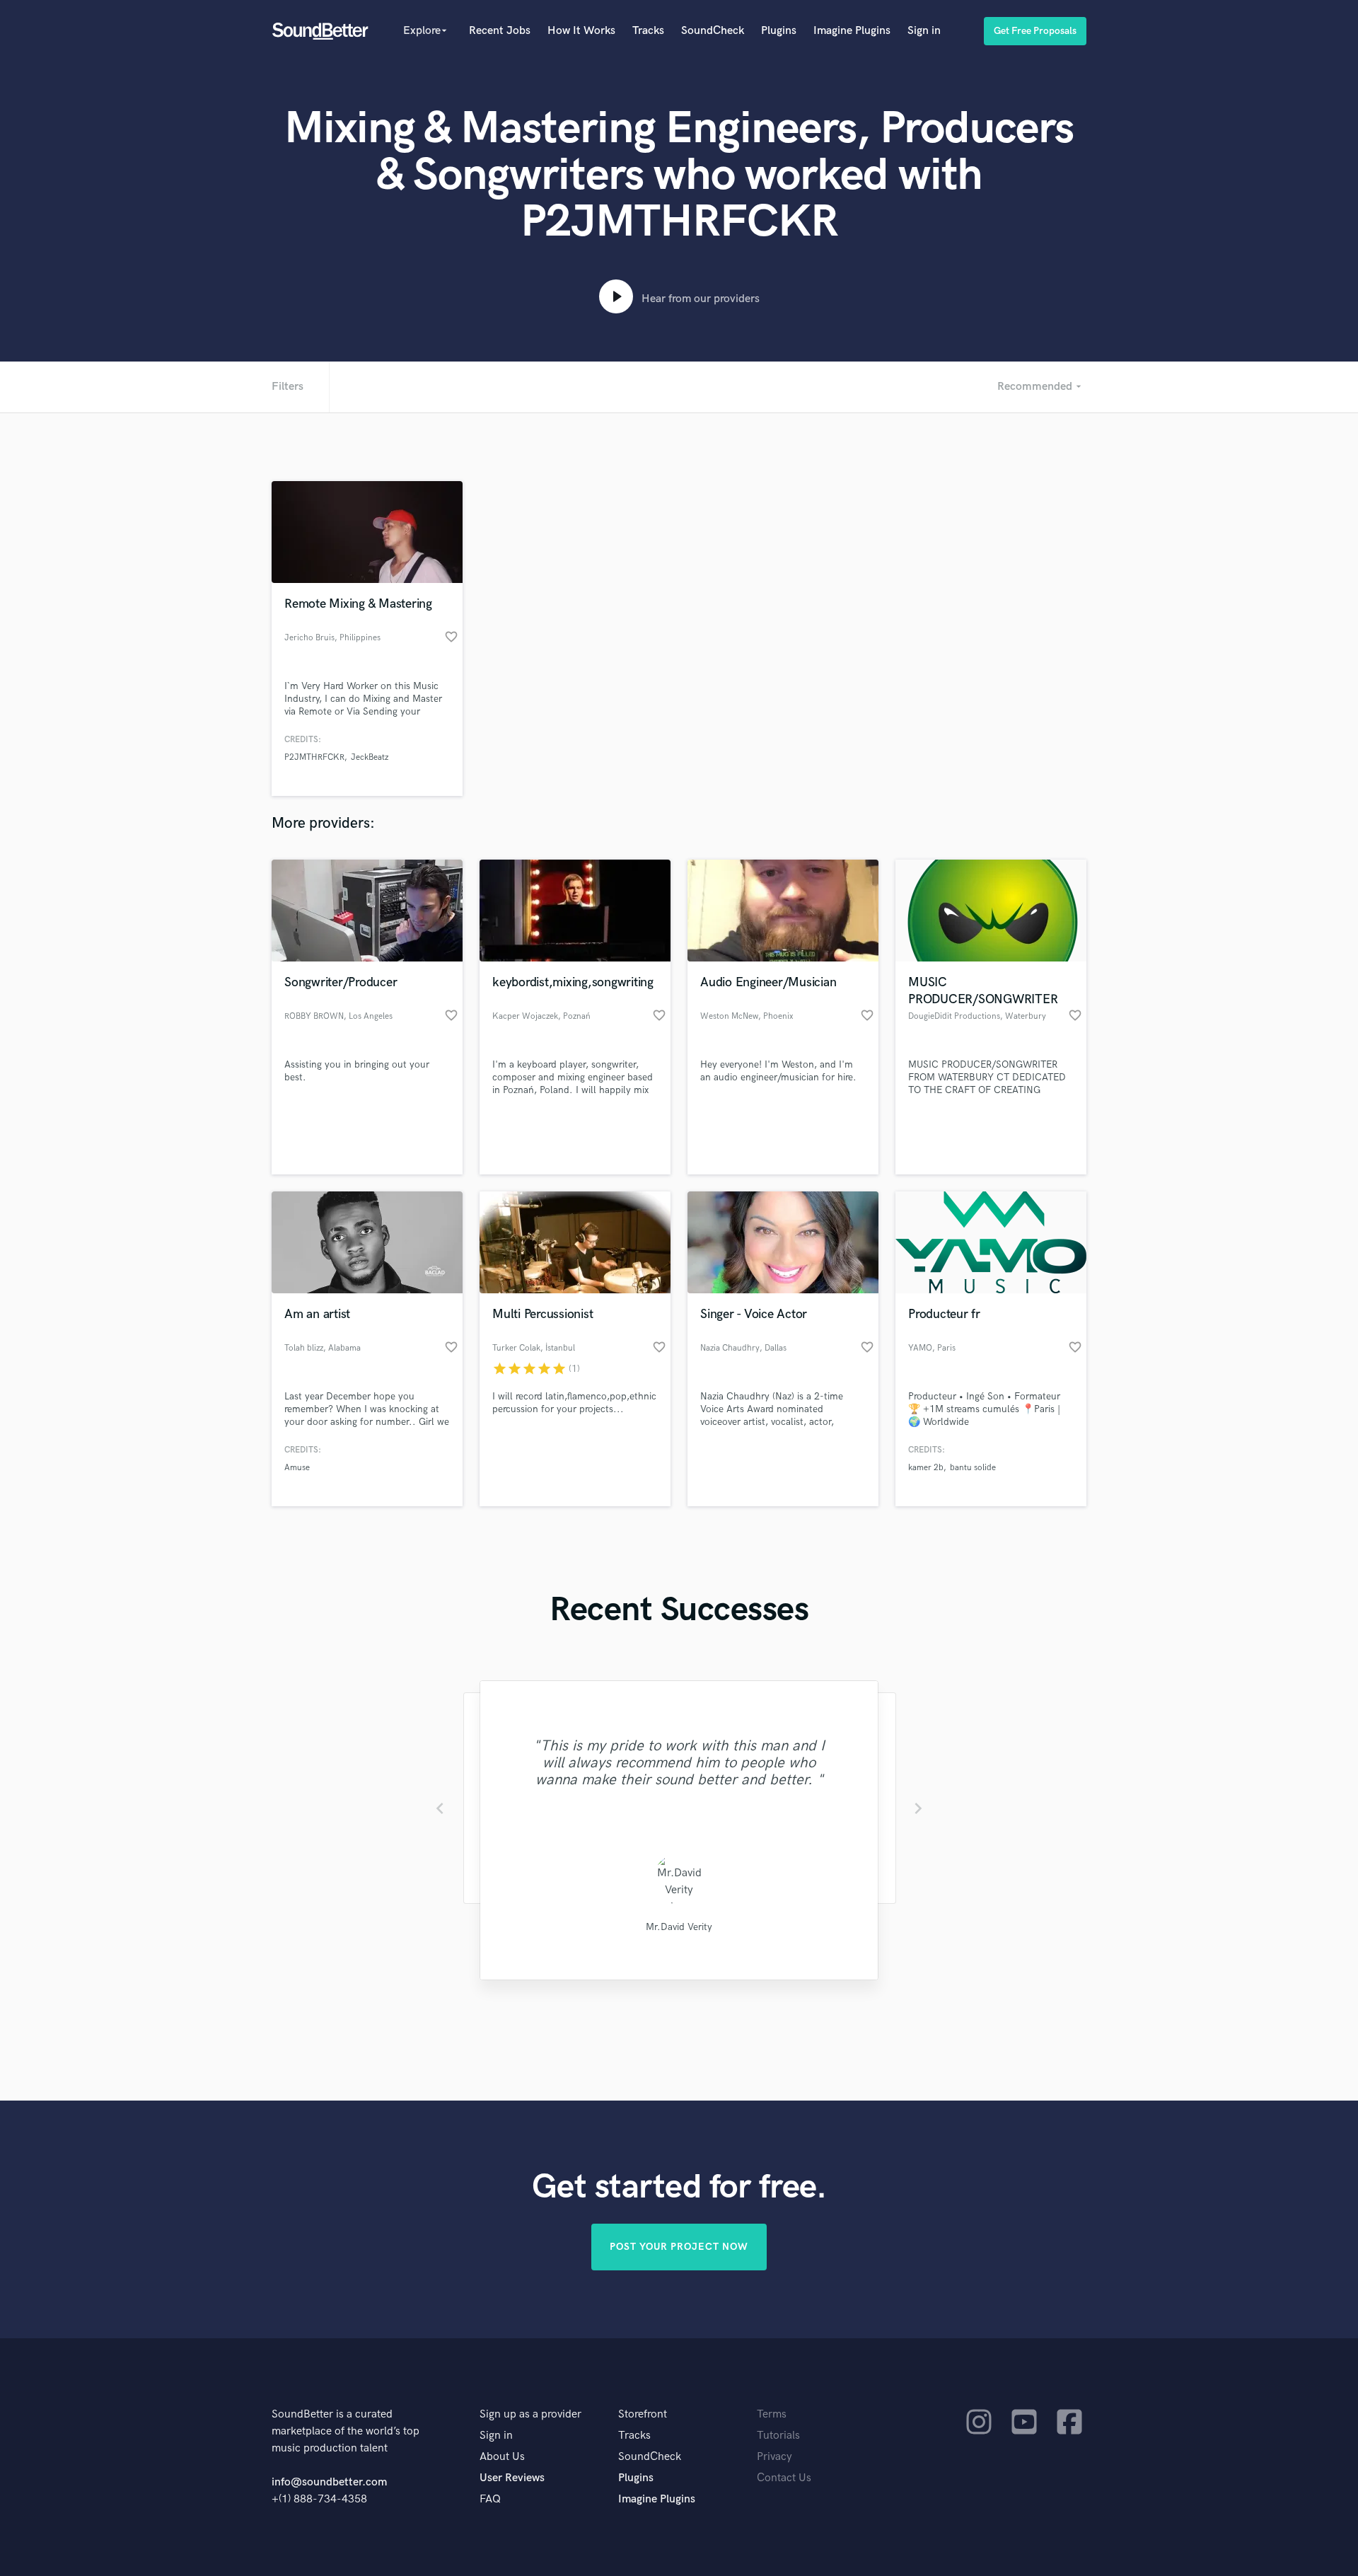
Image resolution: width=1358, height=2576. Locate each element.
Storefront (643, 2414)
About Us (502, 2457)
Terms (772, 2414)
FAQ (490, 2499)
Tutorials (778, 2436)
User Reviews (512, 2478)
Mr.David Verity (679, 1927)
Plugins (779, 31)
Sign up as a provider (530, 2414)
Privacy (774, 2457)
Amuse (297, 1468)
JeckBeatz (370, 757)
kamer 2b (926, 1468)
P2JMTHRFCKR (314, 757)
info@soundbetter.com (329, 2482)
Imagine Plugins (852, 31)
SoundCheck (713, 31)
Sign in (924, 31)
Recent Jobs (500, 31)
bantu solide (973, 1468)
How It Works (581, 31)
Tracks (648, 31)
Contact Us (784, 2478)
